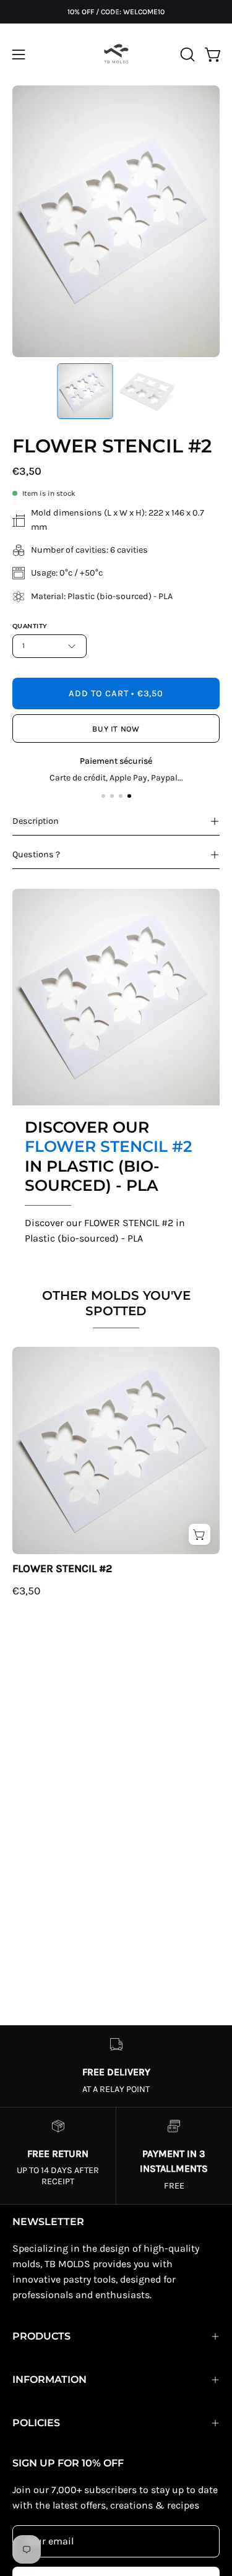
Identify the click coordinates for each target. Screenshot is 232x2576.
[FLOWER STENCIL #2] (85, 391)
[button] (186, 54)
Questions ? (36, 854)
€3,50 (26, 1591)
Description (36, 821)
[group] (116, 12)
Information (49, 2379)
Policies (36, 2423)
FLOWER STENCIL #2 (62, 1568)
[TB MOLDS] (116, 54)
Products (41, 2336)
